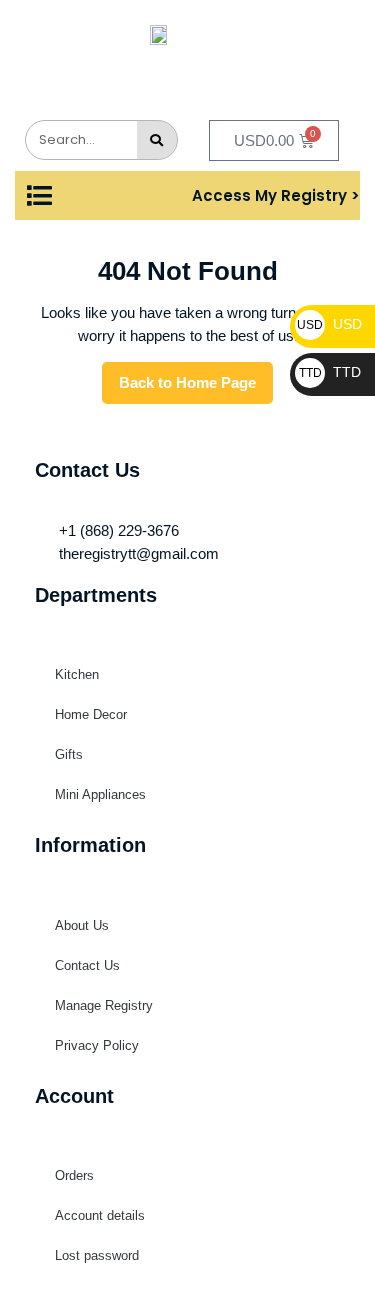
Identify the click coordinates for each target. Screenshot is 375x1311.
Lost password (97, 1255)
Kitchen (77, 674)
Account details (100, 1215)
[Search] (157, 140)
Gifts (69, 754)
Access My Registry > (276, 195)
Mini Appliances (100, 794)
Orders (74, 1175)
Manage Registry (104, 1005)
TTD (330, 372)
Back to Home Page (196, 376)
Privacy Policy (97, 1045)
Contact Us (87, 965)
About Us (82, 925)
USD (329, 324)
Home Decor (91, 714)
